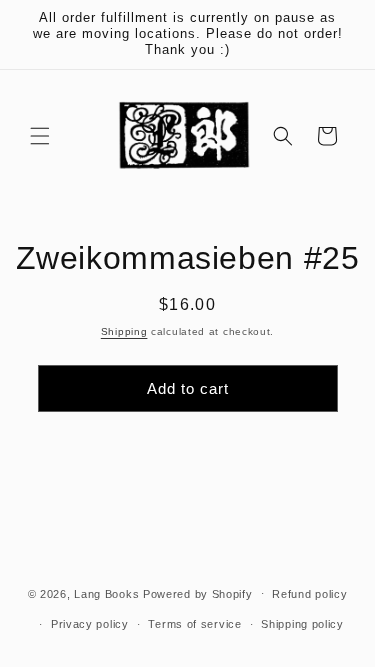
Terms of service (194, 624)
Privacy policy (90, 624)
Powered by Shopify (198, 593)
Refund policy (309, 594)
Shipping (124, 331)
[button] (40, 136)
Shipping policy (302, 624)
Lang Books (106, 593)
